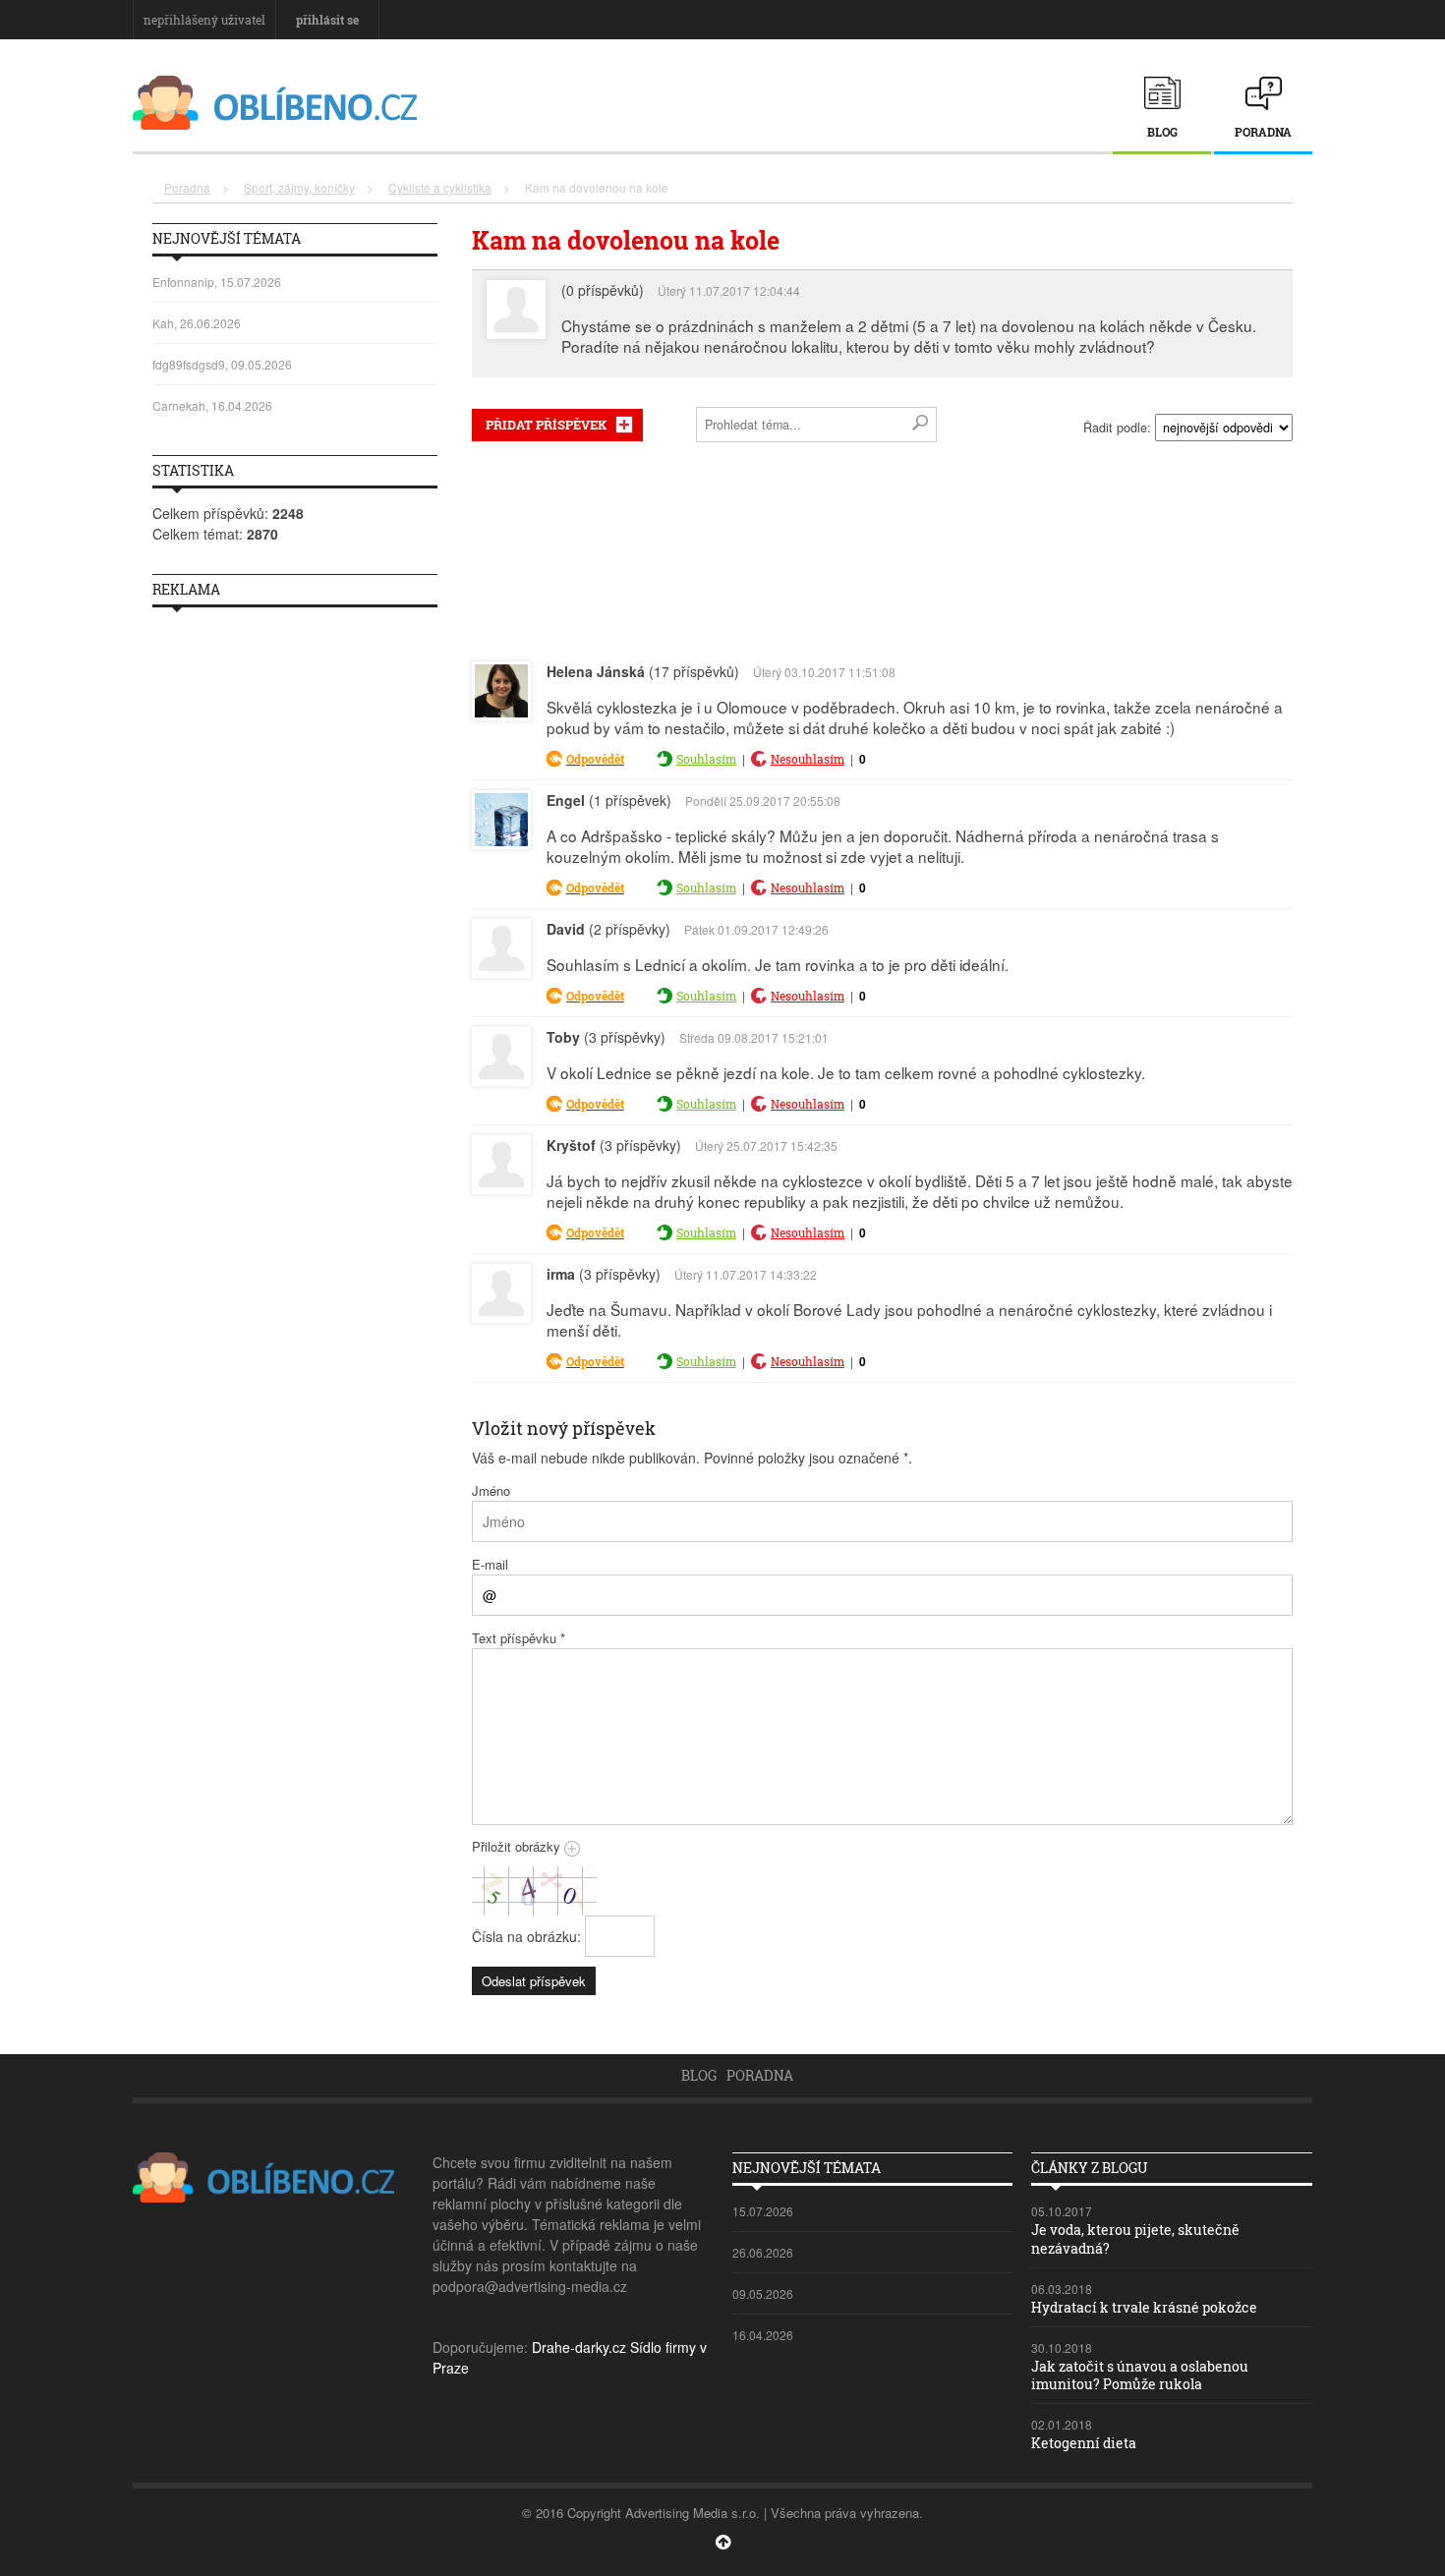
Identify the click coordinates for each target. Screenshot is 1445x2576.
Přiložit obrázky (518, 1846)
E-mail (490, 1564)
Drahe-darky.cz (579, 2347)
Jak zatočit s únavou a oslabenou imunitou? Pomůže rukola (1140, 2375)
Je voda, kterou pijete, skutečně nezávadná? (1135, 2238)
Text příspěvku (519, 1638)
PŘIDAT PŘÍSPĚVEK (546, 425)
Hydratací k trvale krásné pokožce (1144, 2307)
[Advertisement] (882, 547)
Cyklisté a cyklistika (440, 187)
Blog (1162, 132)
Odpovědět (595, 759)
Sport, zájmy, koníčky (299, 187)
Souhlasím (706, 759)
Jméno (491, 1490)
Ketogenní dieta (1084, 2443)
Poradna (1263, 132)
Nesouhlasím (808, 759)
